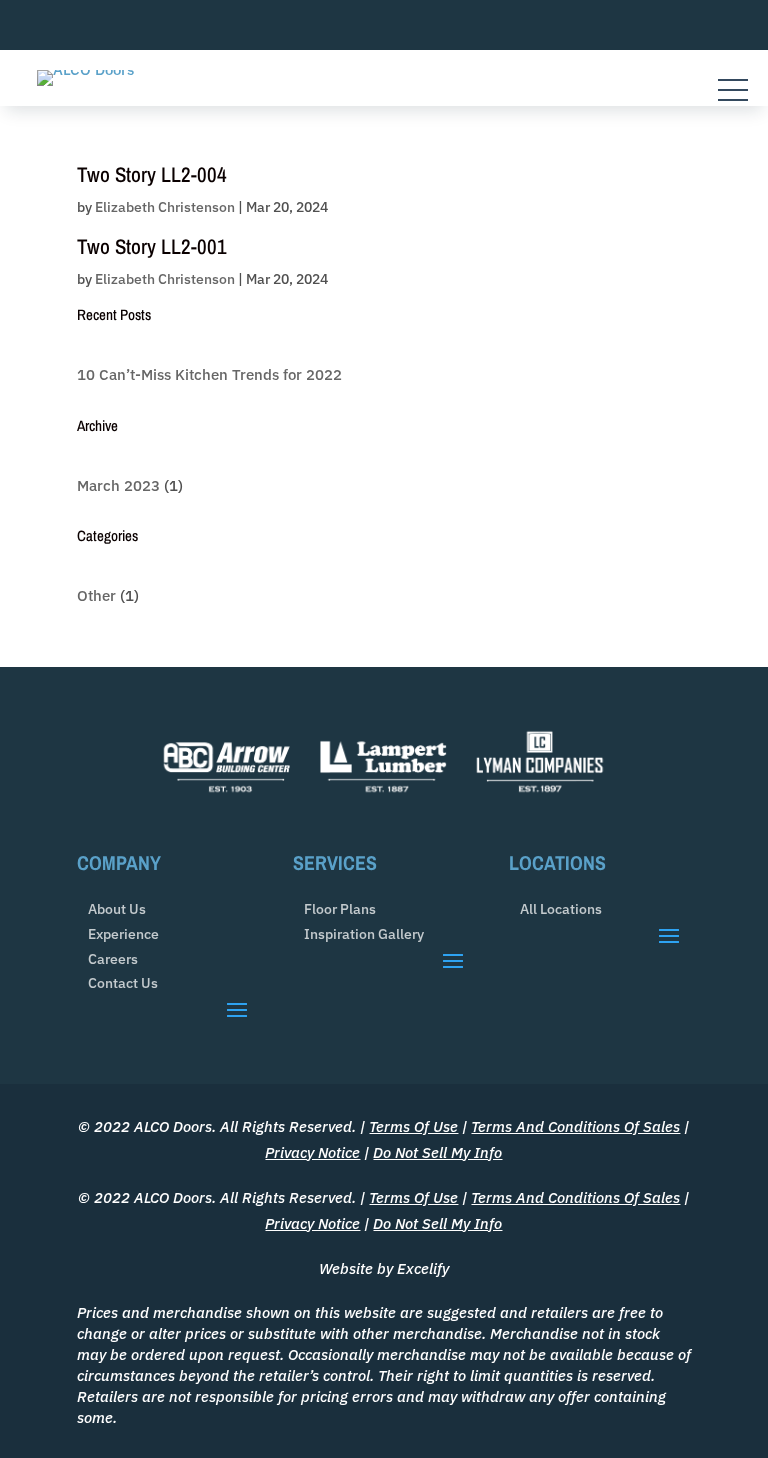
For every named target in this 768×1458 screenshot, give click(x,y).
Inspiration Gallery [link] (364, 934)
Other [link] (96, 595)
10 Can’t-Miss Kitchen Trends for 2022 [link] (209, 374)
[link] (85, 69)
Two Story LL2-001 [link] (152, 246)
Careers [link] (113, 959)
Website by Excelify (384, 1268)
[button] (237, 1009)
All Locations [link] (561, 909)
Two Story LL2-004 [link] (152, 174)
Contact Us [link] (123, 983)
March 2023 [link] (118, 485)
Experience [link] (123, 934)
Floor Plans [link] (340, 909)
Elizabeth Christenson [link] (165, 207)
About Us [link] (117, 909)
